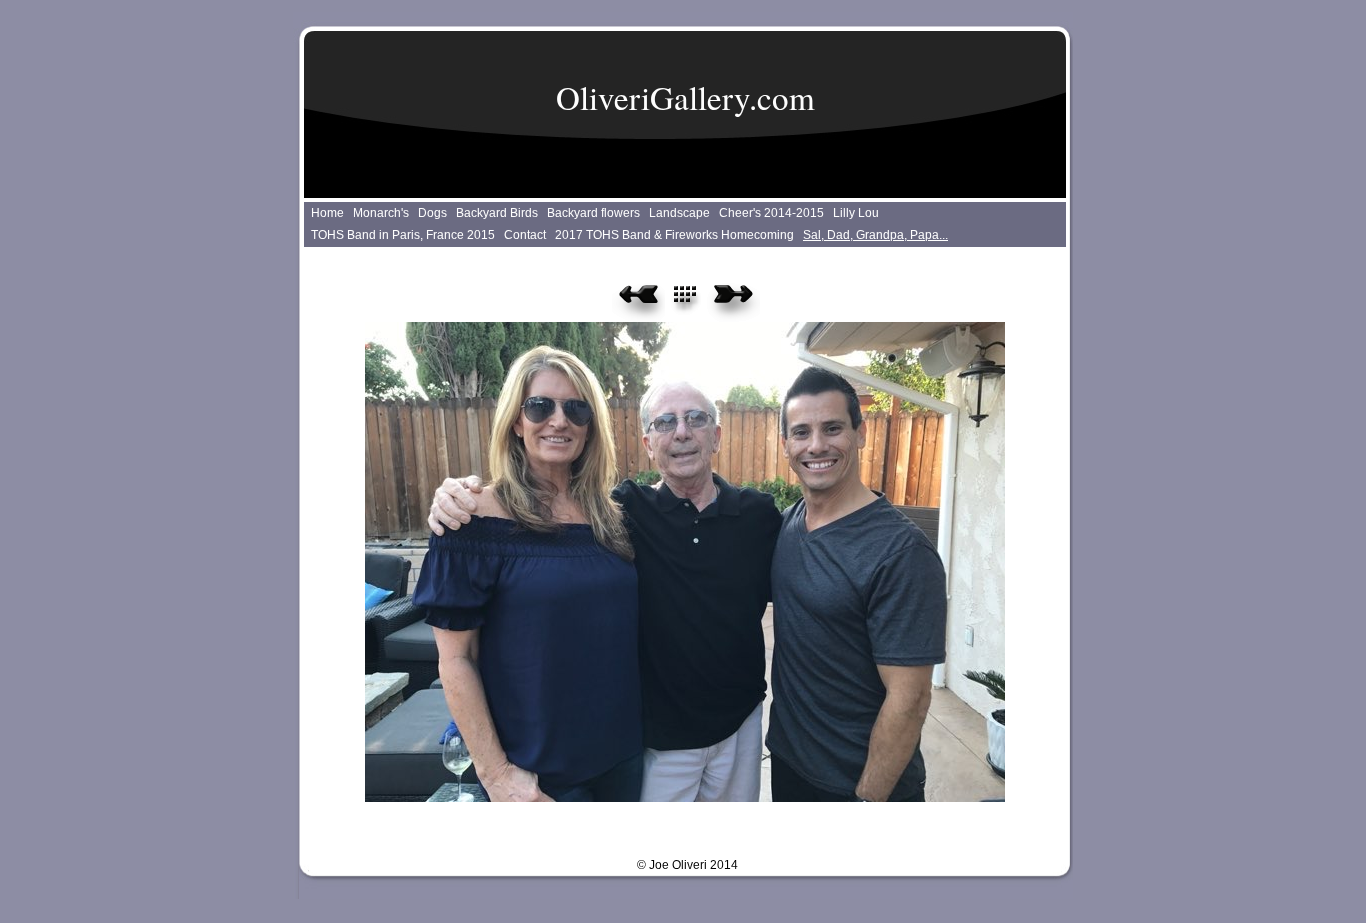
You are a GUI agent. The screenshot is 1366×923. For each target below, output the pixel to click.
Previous (638, 301)
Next (733, 301)
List (696, 301)
